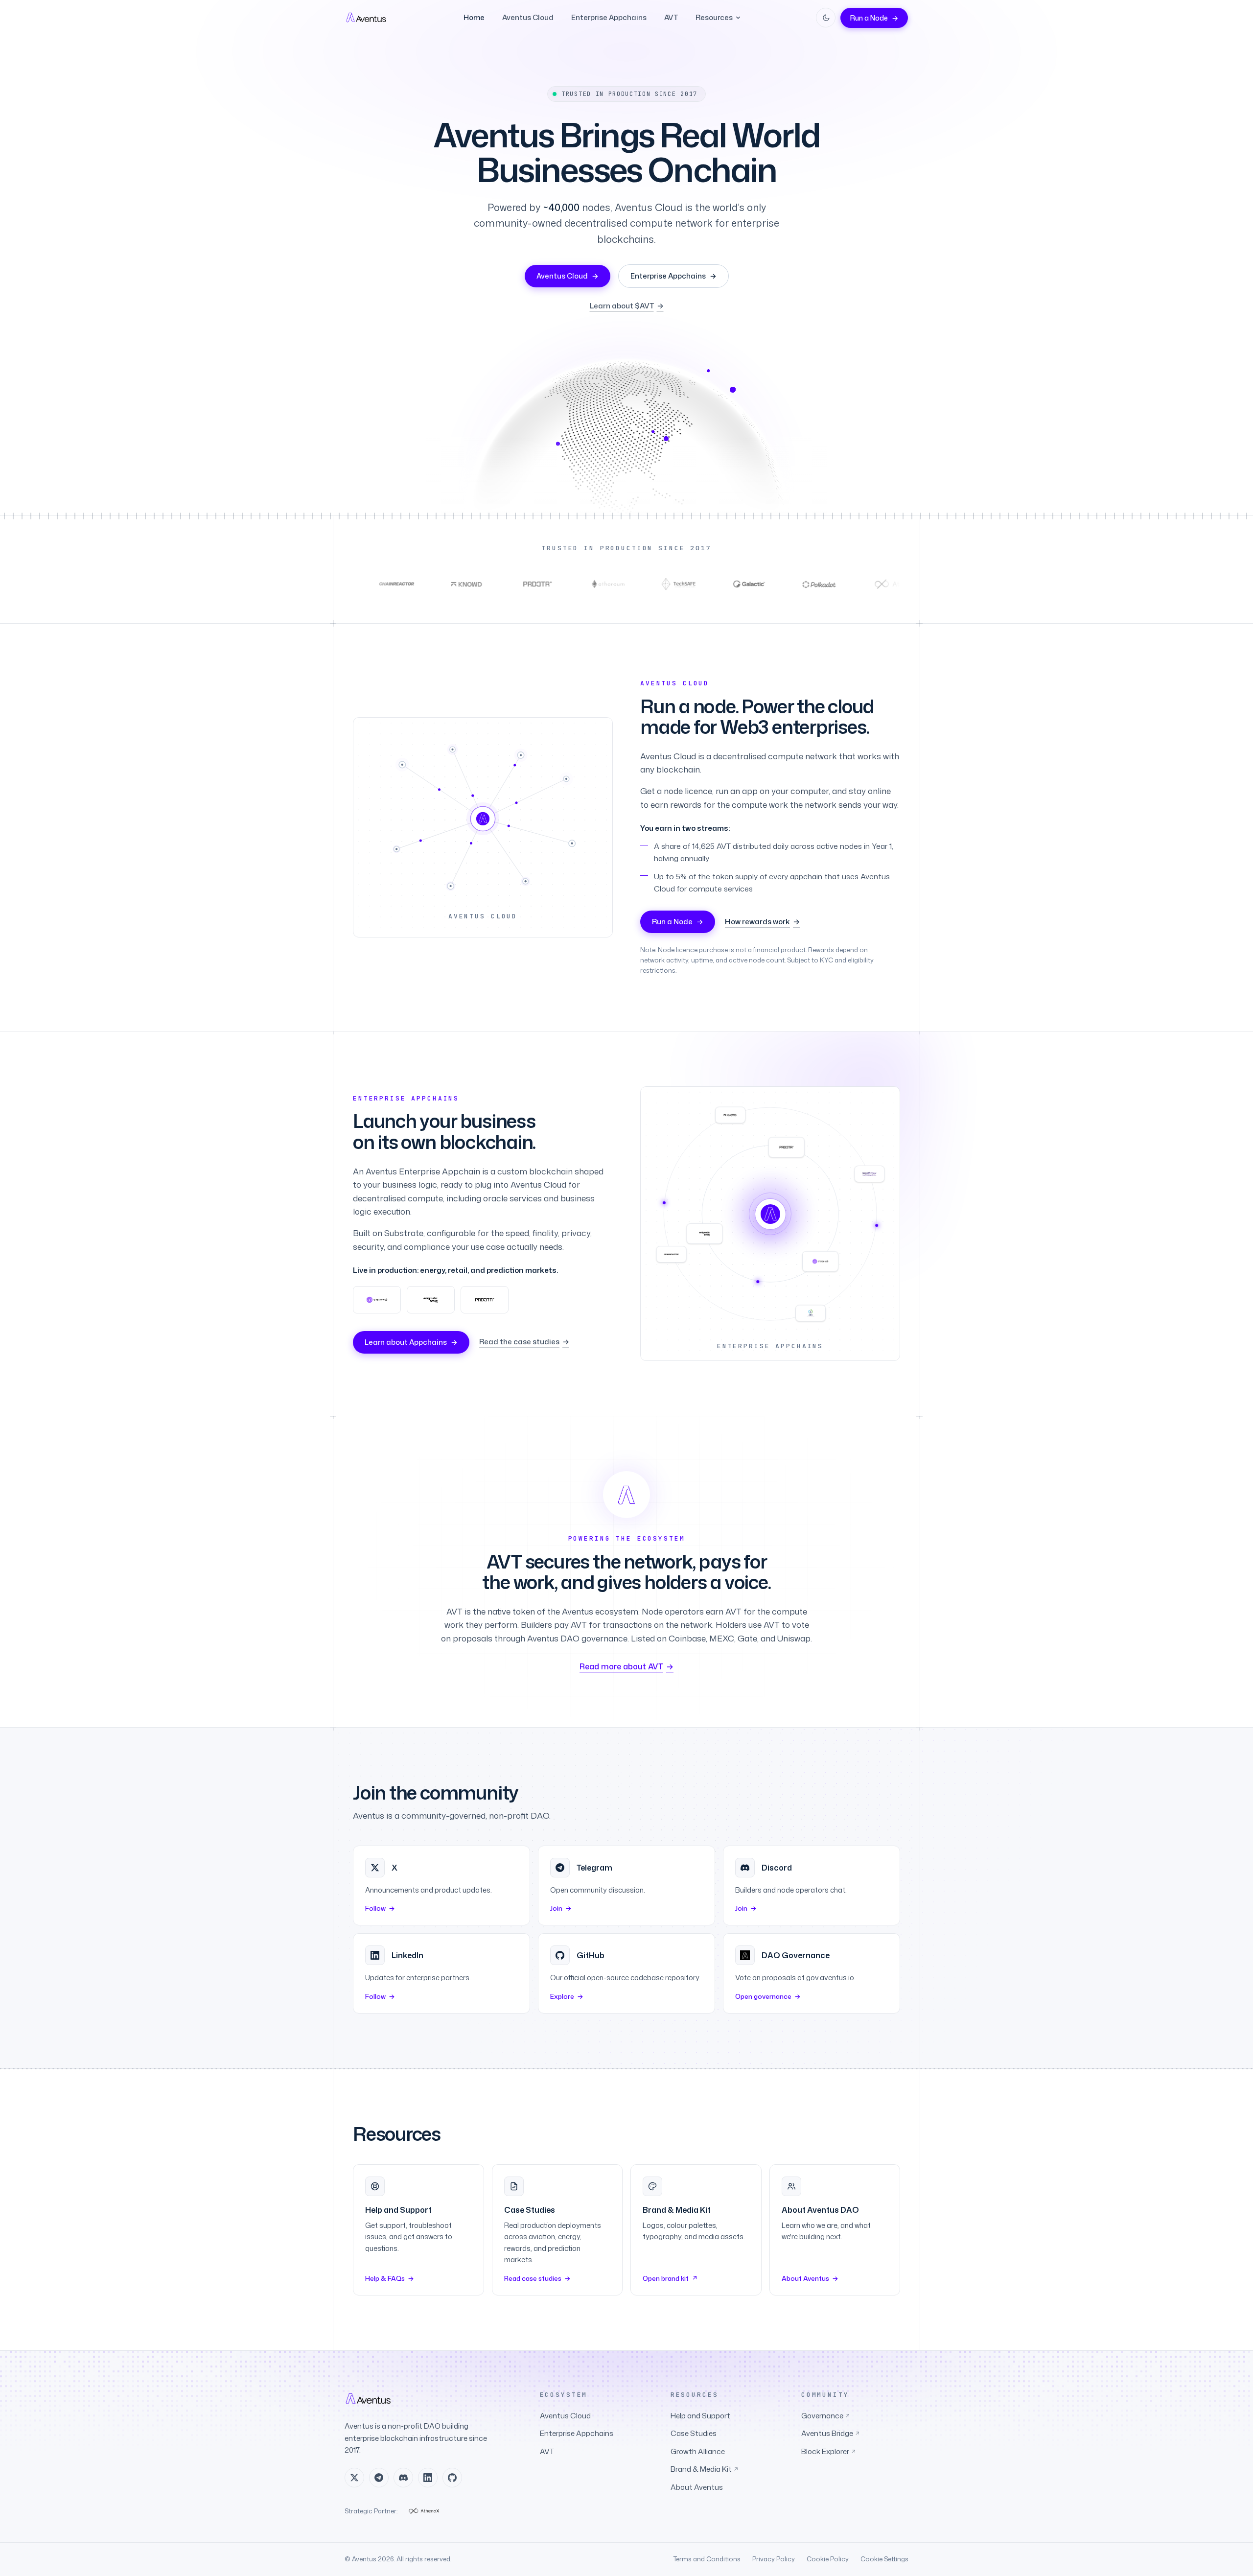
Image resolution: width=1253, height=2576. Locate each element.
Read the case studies (524, 1342)
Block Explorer (829, 2451)
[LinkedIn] (428, 2478)
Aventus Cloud (528, 17)
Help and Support (700, 2416)
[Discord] (403, 2478)
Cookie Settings (884, 2559)
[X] (354, 2478)
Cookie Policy (828, 2559)
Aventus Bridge (831, 2433)
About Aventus (697, 2487)
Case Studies (694, 2433)
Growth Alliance (698, 2451)
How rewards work (762, 922)
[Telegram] (379, 2478)
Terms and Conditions (707, 2559)
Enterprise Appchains (609, 17)
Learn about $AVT (627, 306)
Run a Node (874, 18)
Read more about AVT (626, 1666)
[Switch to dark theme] (826, 18)
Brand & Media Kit (705, 2469)
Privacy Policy (774, 2559)
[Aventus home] (367, 18)
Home (474, 17)
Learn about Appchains (411, 1342)
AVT (671, 17)
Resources (714, 17)
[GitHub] (452, 2478)
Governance (826, 2416)
